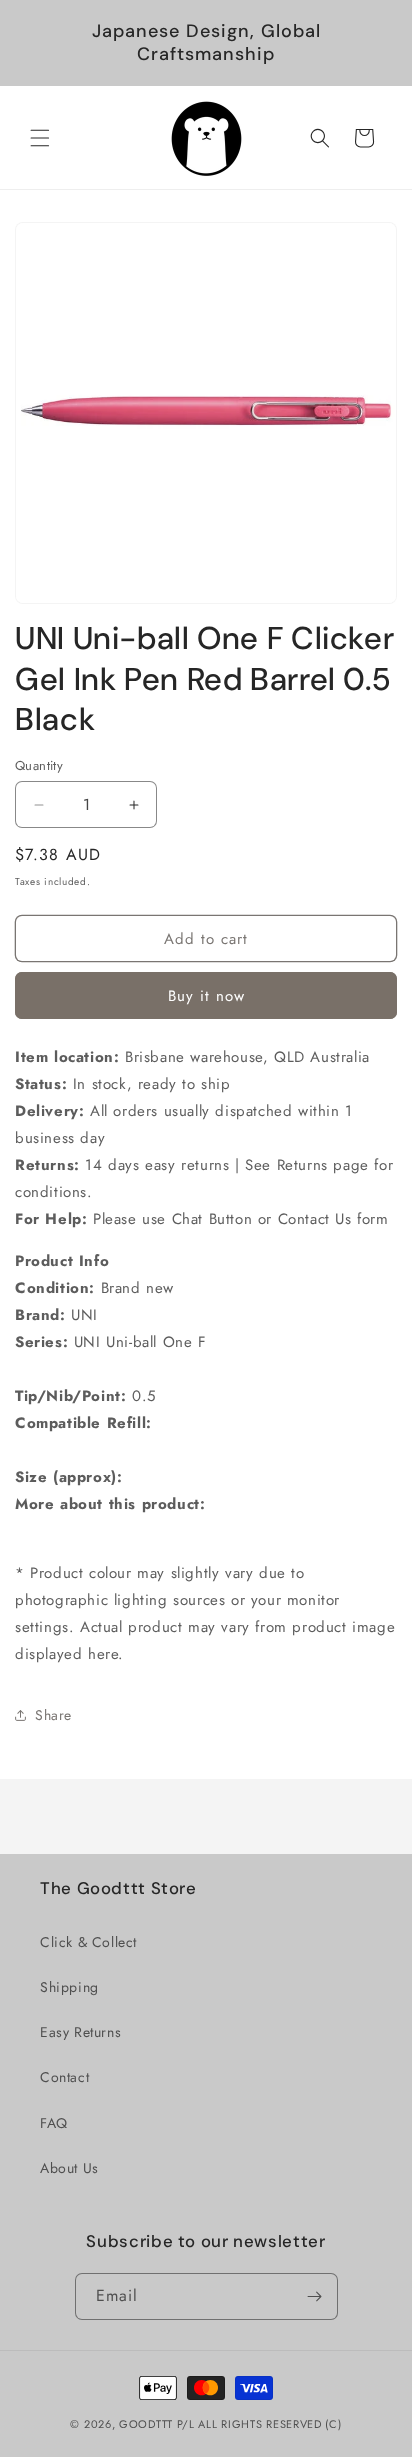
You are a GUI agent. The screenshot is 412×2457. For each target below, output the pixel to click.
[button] (40, 138)
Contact (64, 2077)
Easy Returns (80, 2032)
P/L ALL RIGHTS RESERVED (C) (259, 2424)
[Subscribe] (315, 2296)
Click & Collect (88, 1942)
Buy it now (206, 996)
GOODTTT (146, 2424)
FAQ (54, 2123)
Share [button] (53, 1715)
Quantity (39, 765)
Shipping (69, 1987)
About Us (69, 2168)
